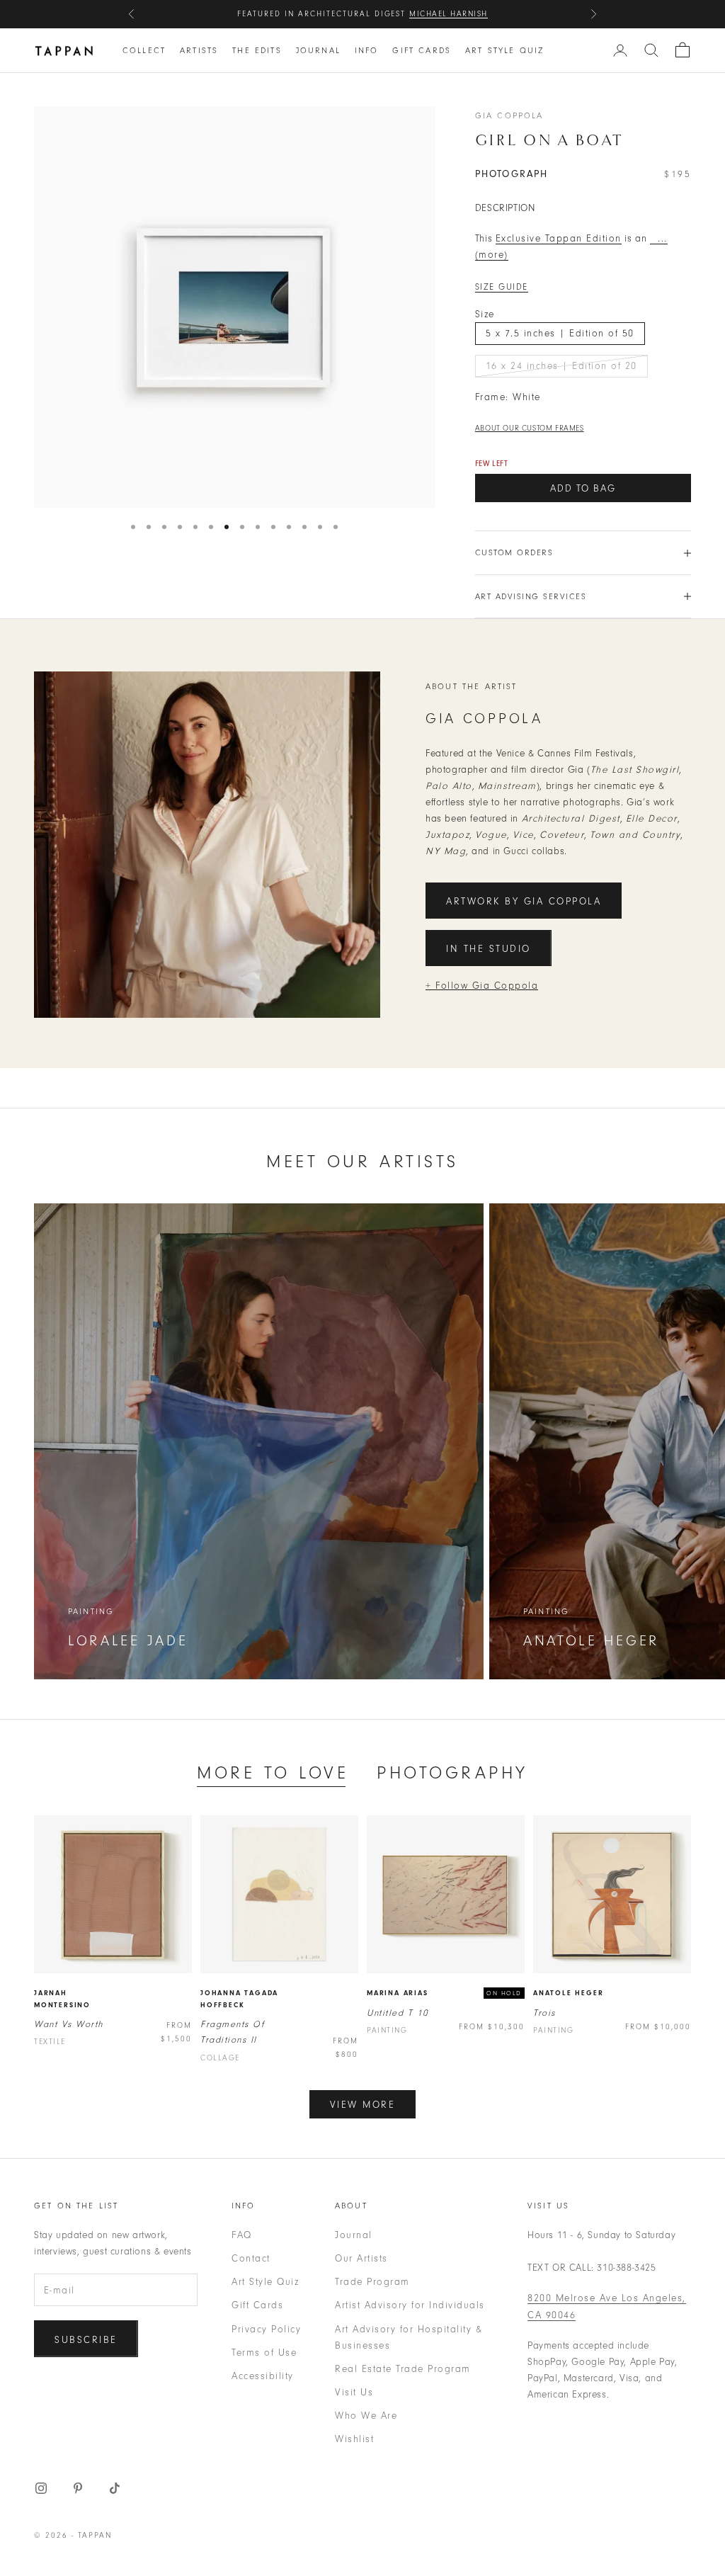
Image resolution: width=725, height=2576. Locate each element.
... (659, 238)
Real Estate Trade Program (403, 2369)
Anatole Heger (568, 1993)
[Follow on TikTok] (115, 2488)
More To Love (273, 1772)
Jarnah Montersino (62, 1999)
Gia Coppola (509, 115)
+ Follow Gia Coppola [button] (482, 986)
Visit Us (354, 2392)
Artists (199, 50)
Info (367, 50)
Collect (144, 50)
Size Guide (502, 287)
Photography (452, 1772)
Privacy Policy (266, 2329)
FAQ (242, 2235)
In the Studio (489, 949)
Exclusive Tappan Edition (559, 238)
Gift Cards (422, 50)
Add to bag (583, 488)
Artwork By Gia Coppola (524, 901)
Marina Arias (398, 1993)
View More (363, 2105)
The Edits (257, 50)
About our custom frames (530, 428)
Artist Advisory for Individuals (410, 2305)
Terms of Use (264, 2353)
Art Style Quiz (504, 50)
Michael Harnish (449, 14)
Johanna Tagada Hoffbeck (239, 1999)
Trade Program (372, 2282)
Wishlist (354, 2439)
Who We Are (366, 2416)
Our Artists (361, 2258)
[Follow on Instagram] (41, 2488)
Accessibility (263, 2376)
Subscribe (86, 2340)
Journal (318, 50)
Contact (251, 2258)
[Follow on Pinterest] (78, 2488)
